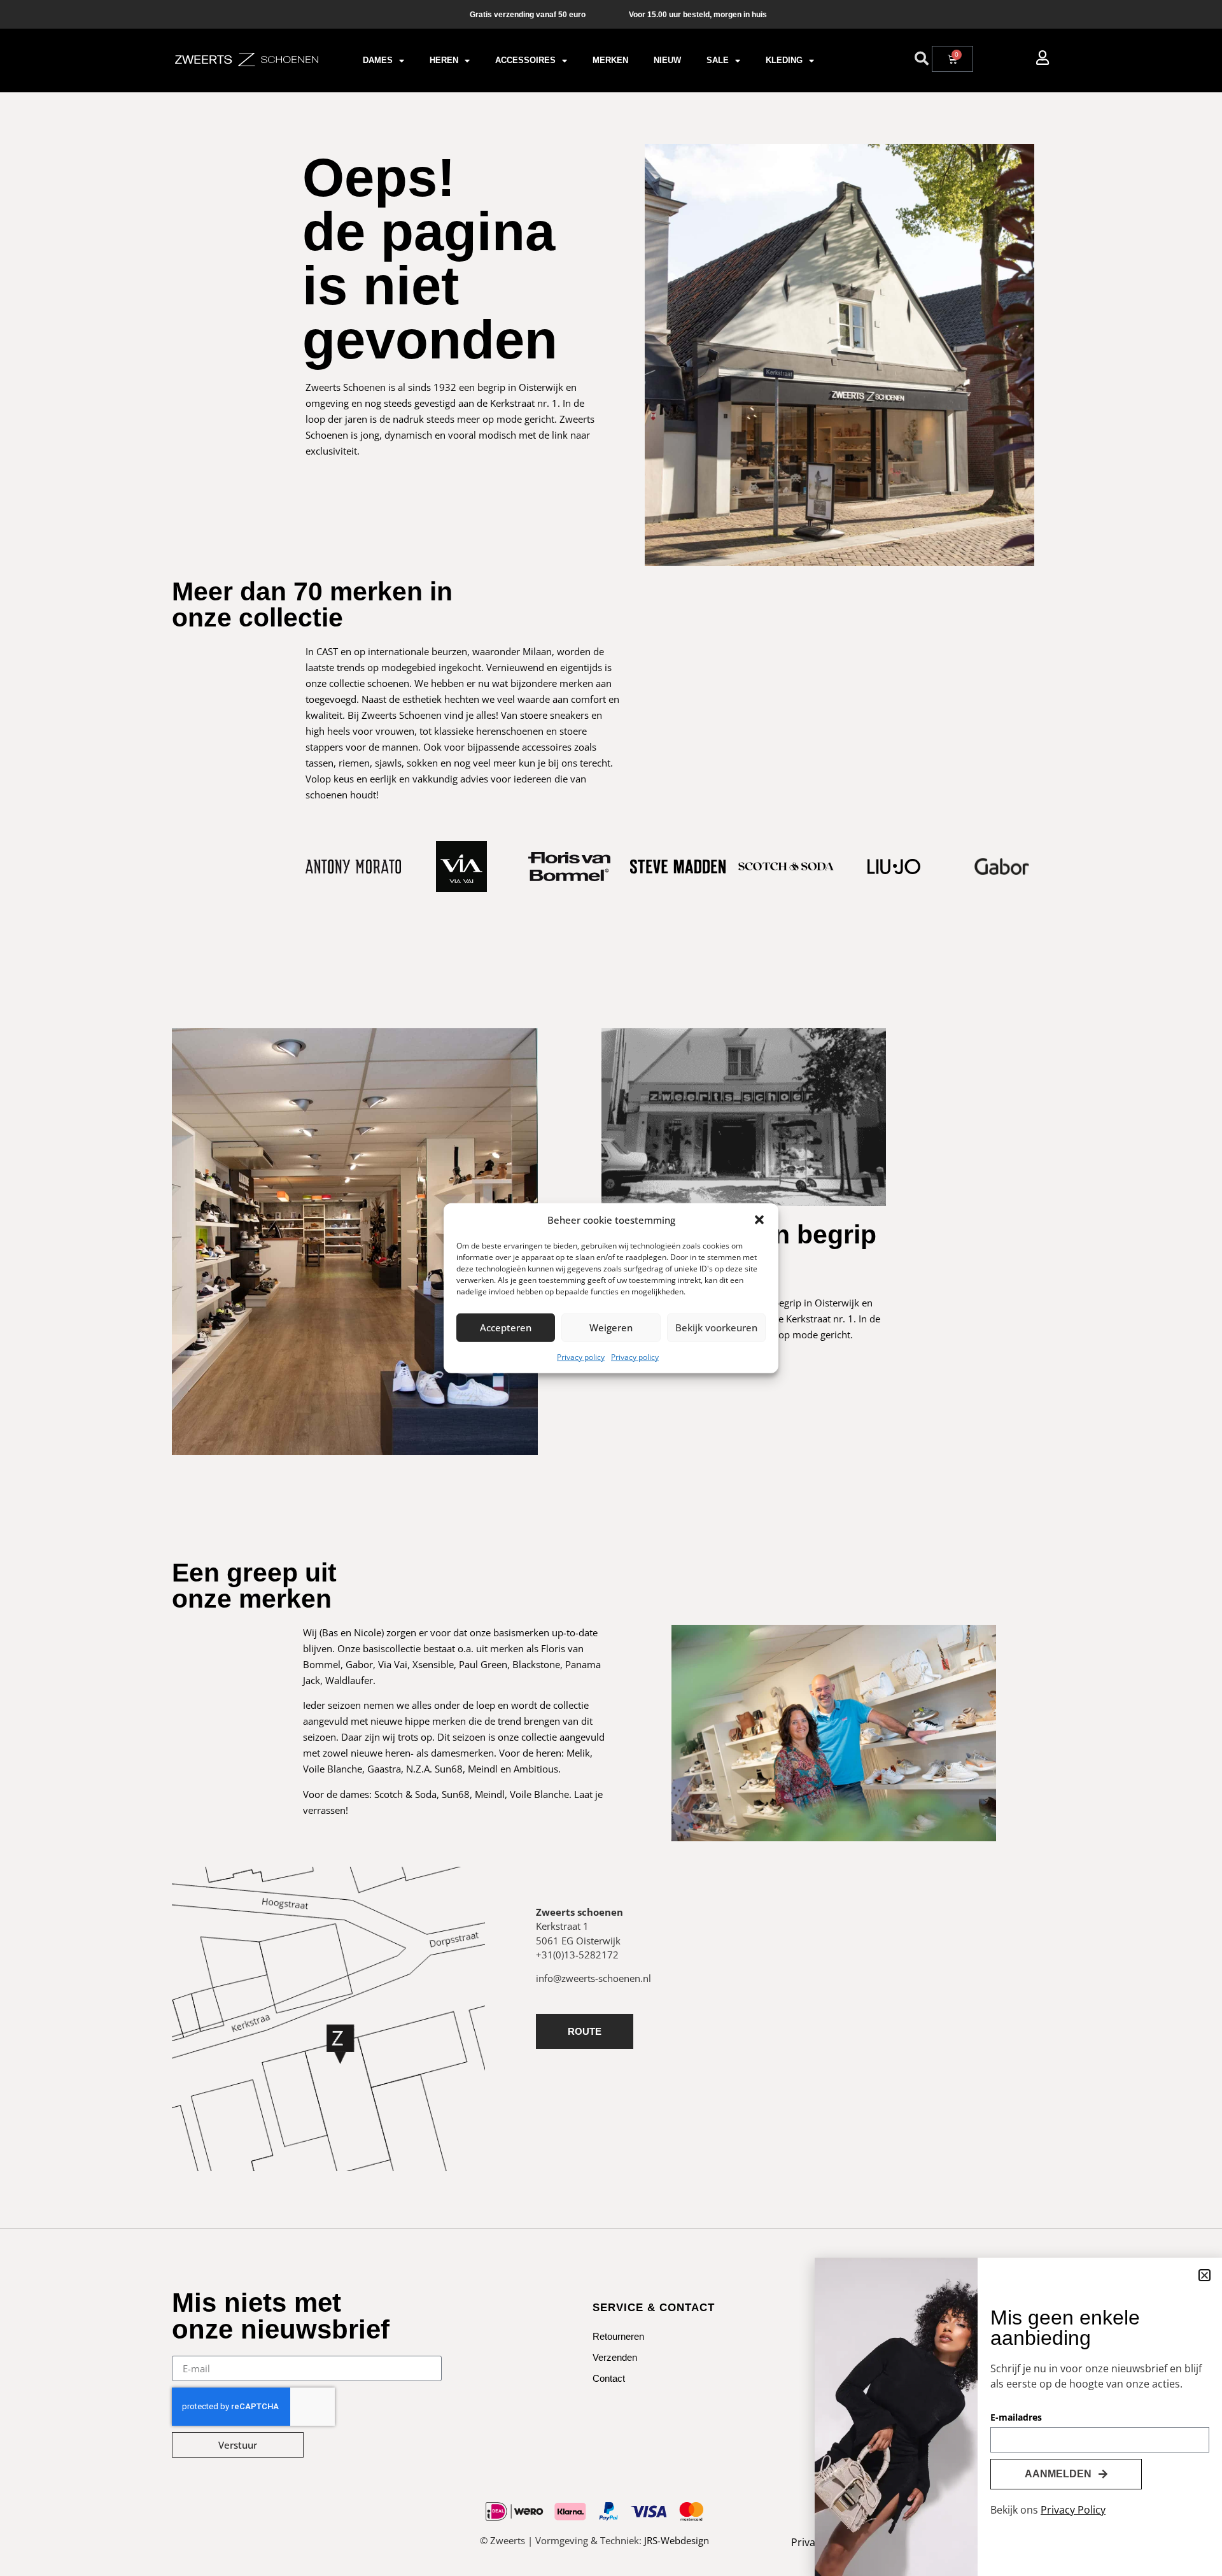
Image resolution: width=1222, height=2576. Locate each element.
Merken (610, 60)
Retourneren (618, 2336)
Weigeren (611, 1327)
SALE (718, 60)
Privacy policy (581, 1356)
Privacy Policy (1073, 2510)
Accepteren (506, 1327)
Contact (609, 2378)
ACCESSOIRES (525, 60)
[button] (759, 1220)
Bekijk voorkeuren (716, 1327)
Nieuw (667, 60)
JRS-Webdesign (677, 2540)
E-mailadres (1016, 2418)
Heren (444, 60)
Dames (378, 60)
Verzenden (615, 2357)
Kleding (784, 60)
